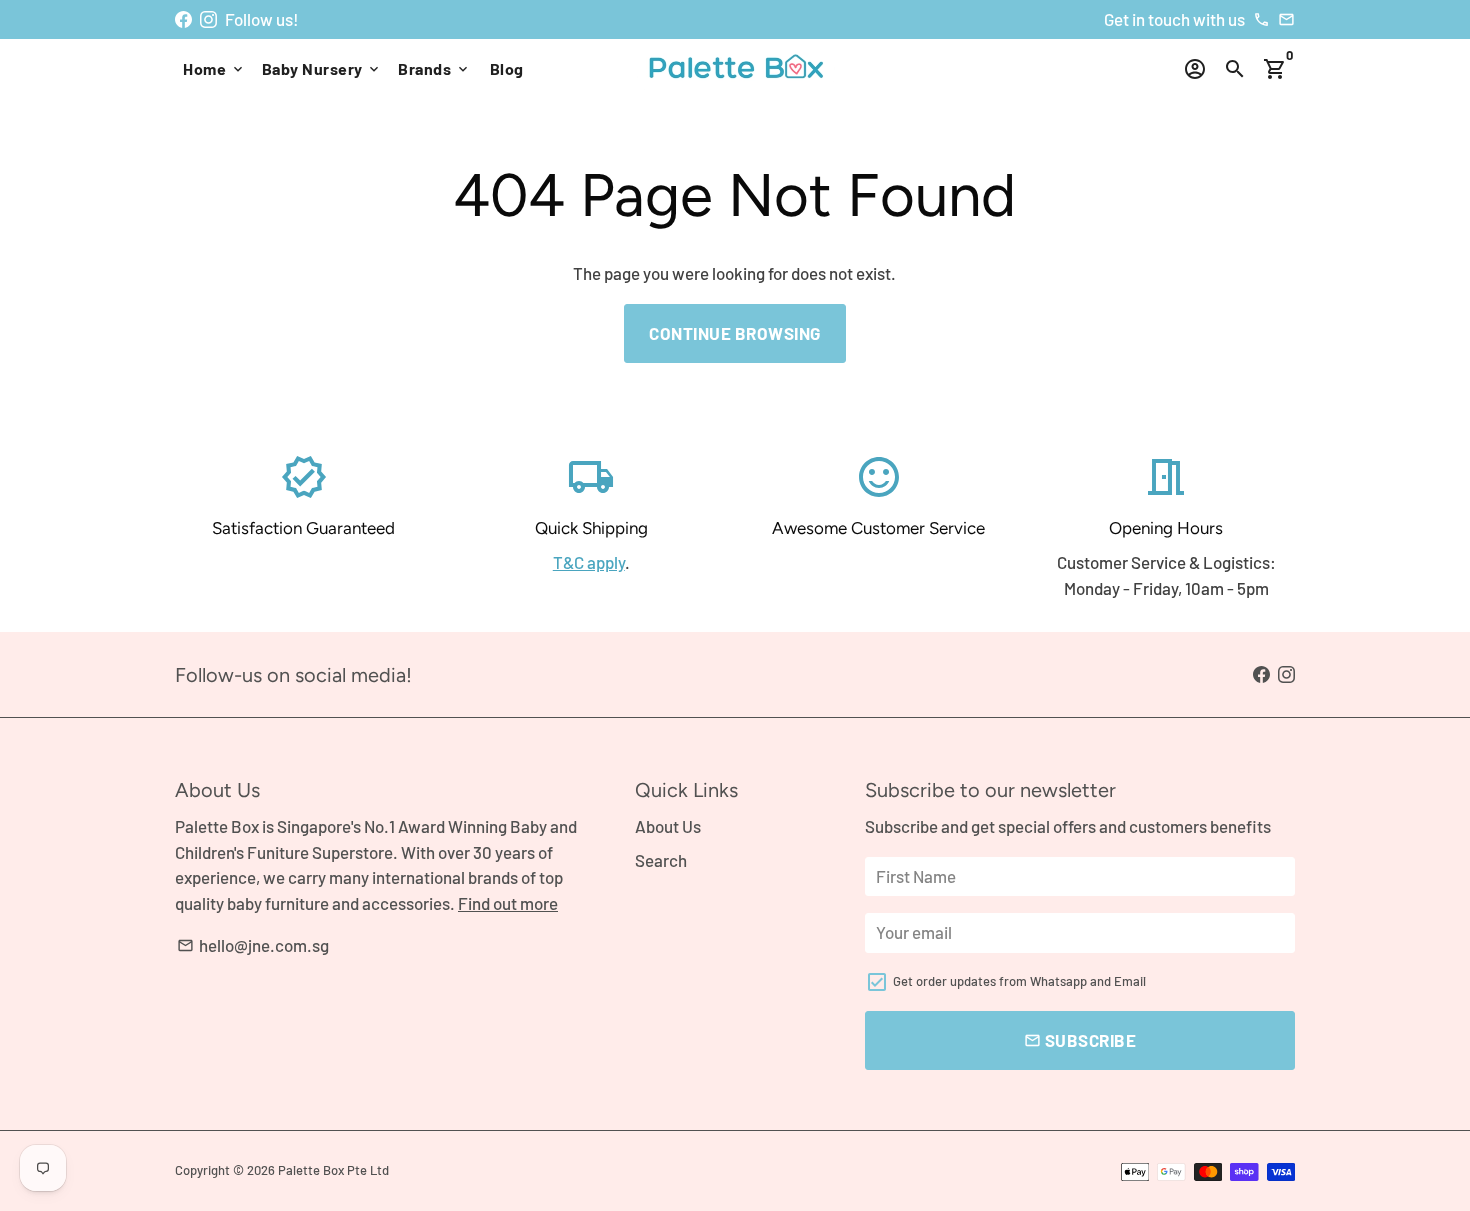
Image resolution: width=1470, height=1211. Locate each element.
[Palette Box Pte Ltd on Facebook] (183, 19)
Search (661, 860)
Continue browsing (735, 333)
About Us (668, 826)
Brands (434, 68)
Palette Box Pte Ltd (333, 1170)
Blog (507, 68)
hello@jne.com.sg (253, 945)
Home (214, 68)
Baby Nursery (322, 68)
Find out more (508, 903)
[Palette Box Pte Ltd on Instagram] (208, 19)
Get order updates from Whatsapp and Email (1019, 981)
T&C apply (589, 562)
